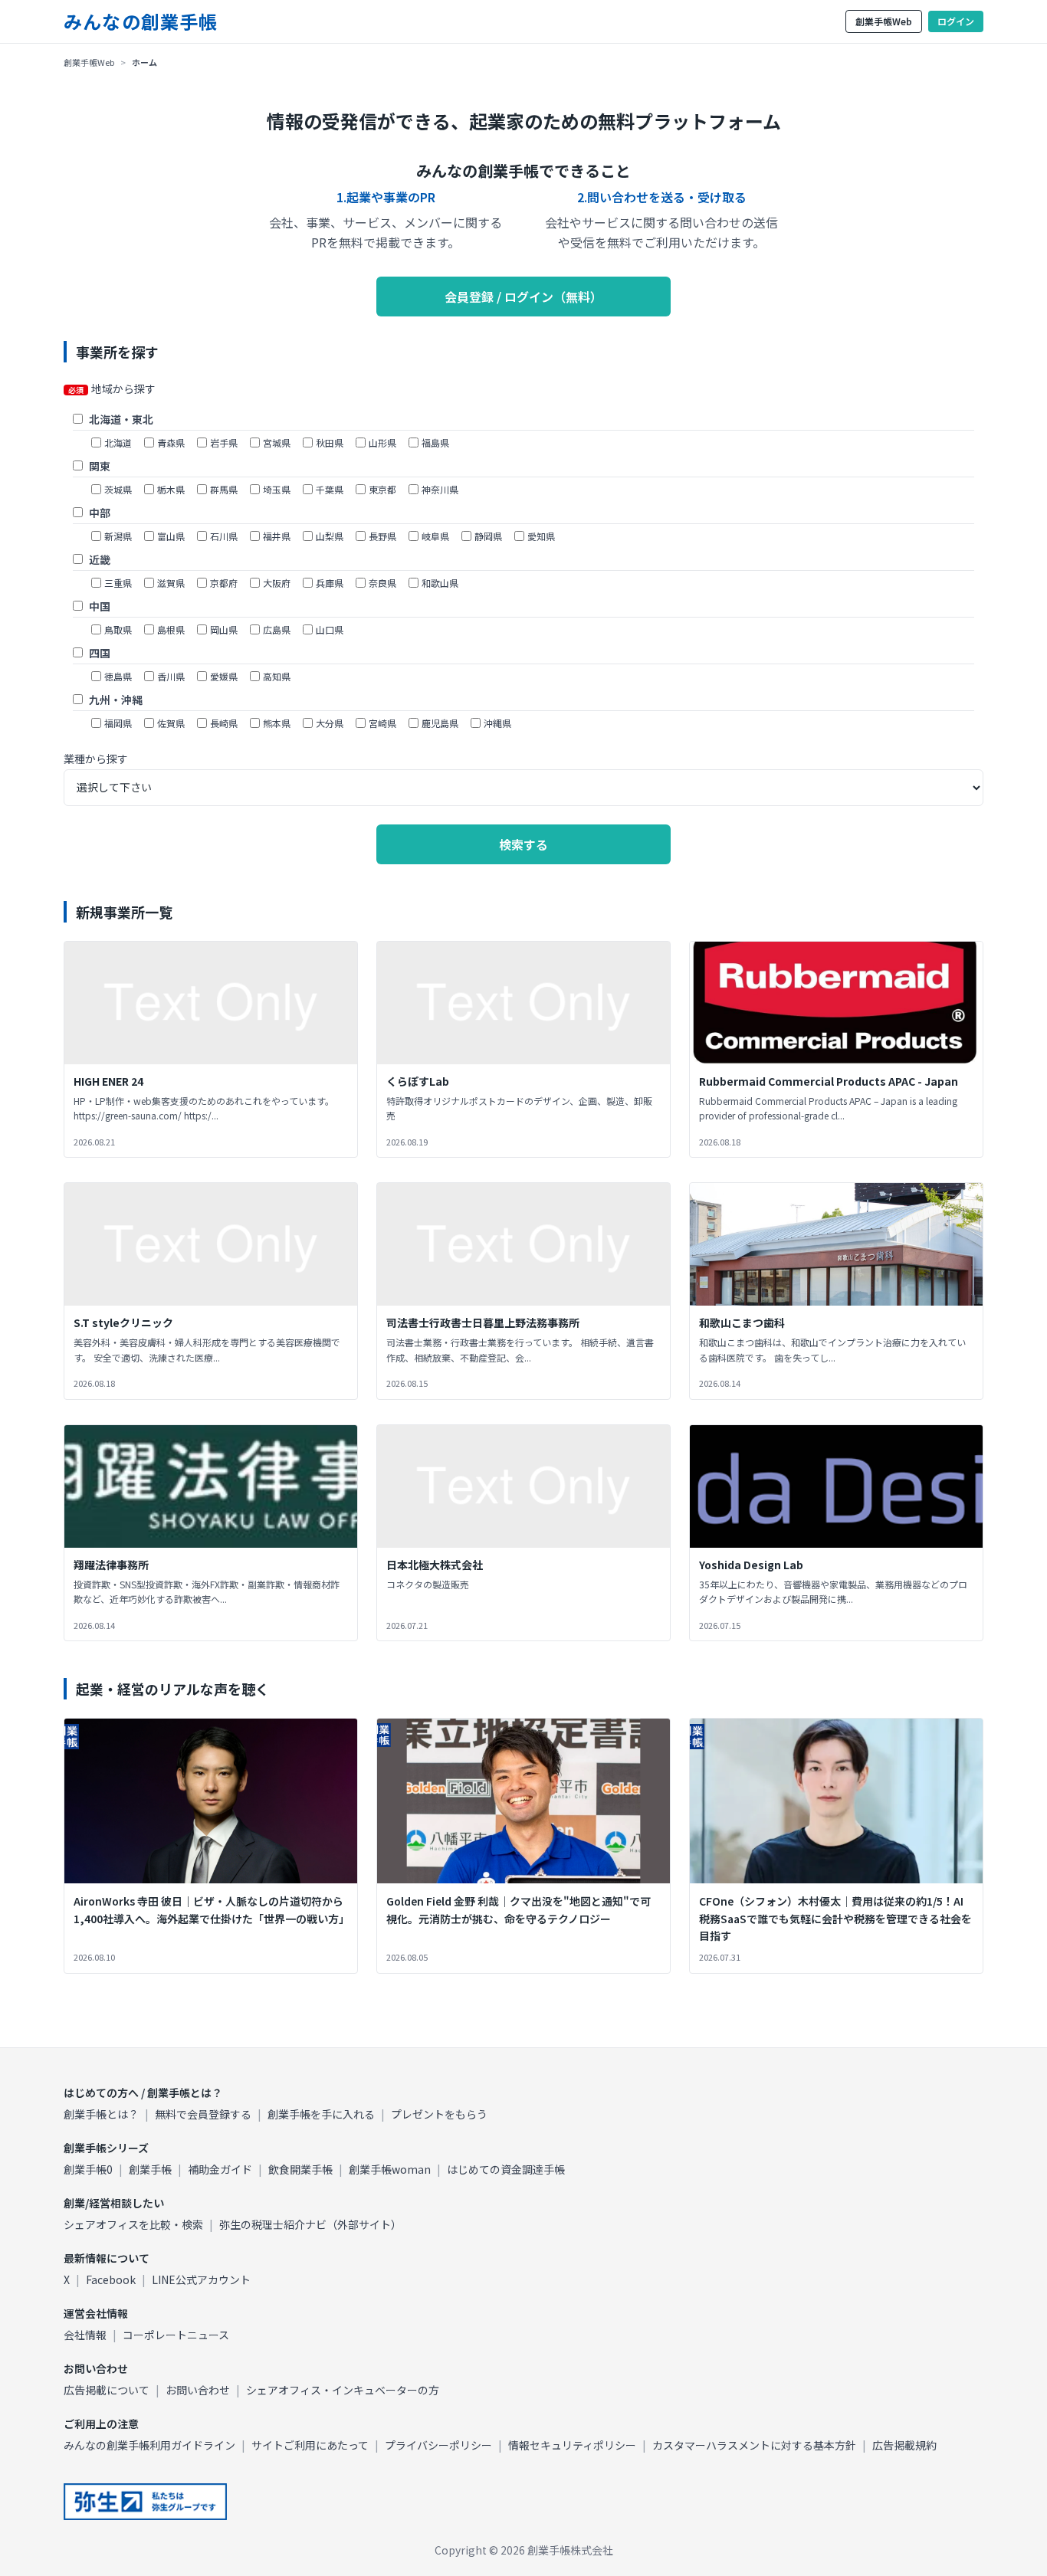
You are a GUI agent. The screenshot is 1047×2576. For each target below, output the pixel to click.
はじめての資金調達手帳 (506, 2169)
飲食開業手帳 (300, 2169)
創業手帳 (150, 2169)
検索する (523, 844)
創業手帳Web (884, 21)
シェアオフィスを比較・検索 (133, 2224)
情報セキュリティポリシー (572, 2445)
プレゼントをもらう (439, 2114)
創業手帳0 (88, 2169)
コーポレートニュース (176, 2335)
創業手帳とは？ (101, 2114)
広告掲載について (107, 2390)
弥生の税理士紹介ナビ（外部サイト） (310, 2224)
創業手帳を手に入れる (321, 2114)
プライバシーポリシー (438, 2445)
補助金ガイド (220, 2169)
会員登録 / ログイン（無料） (523, 297)
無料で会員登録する (203, 2114)
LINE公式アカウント (201, 2279)
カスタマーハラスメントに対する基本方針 (754, 2445)
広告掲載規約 (904, 2445)
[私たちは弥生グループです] (145, 2502)
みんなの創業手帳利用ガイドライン (149, 2445)
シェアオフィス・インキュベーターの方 (343, 2390)
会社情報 (85, 2335)
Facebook (111, 2279)
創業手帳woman (390, 2169)
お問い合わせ (198, 2390)
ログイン (956, 21)
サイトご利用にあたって (310, 2445)
